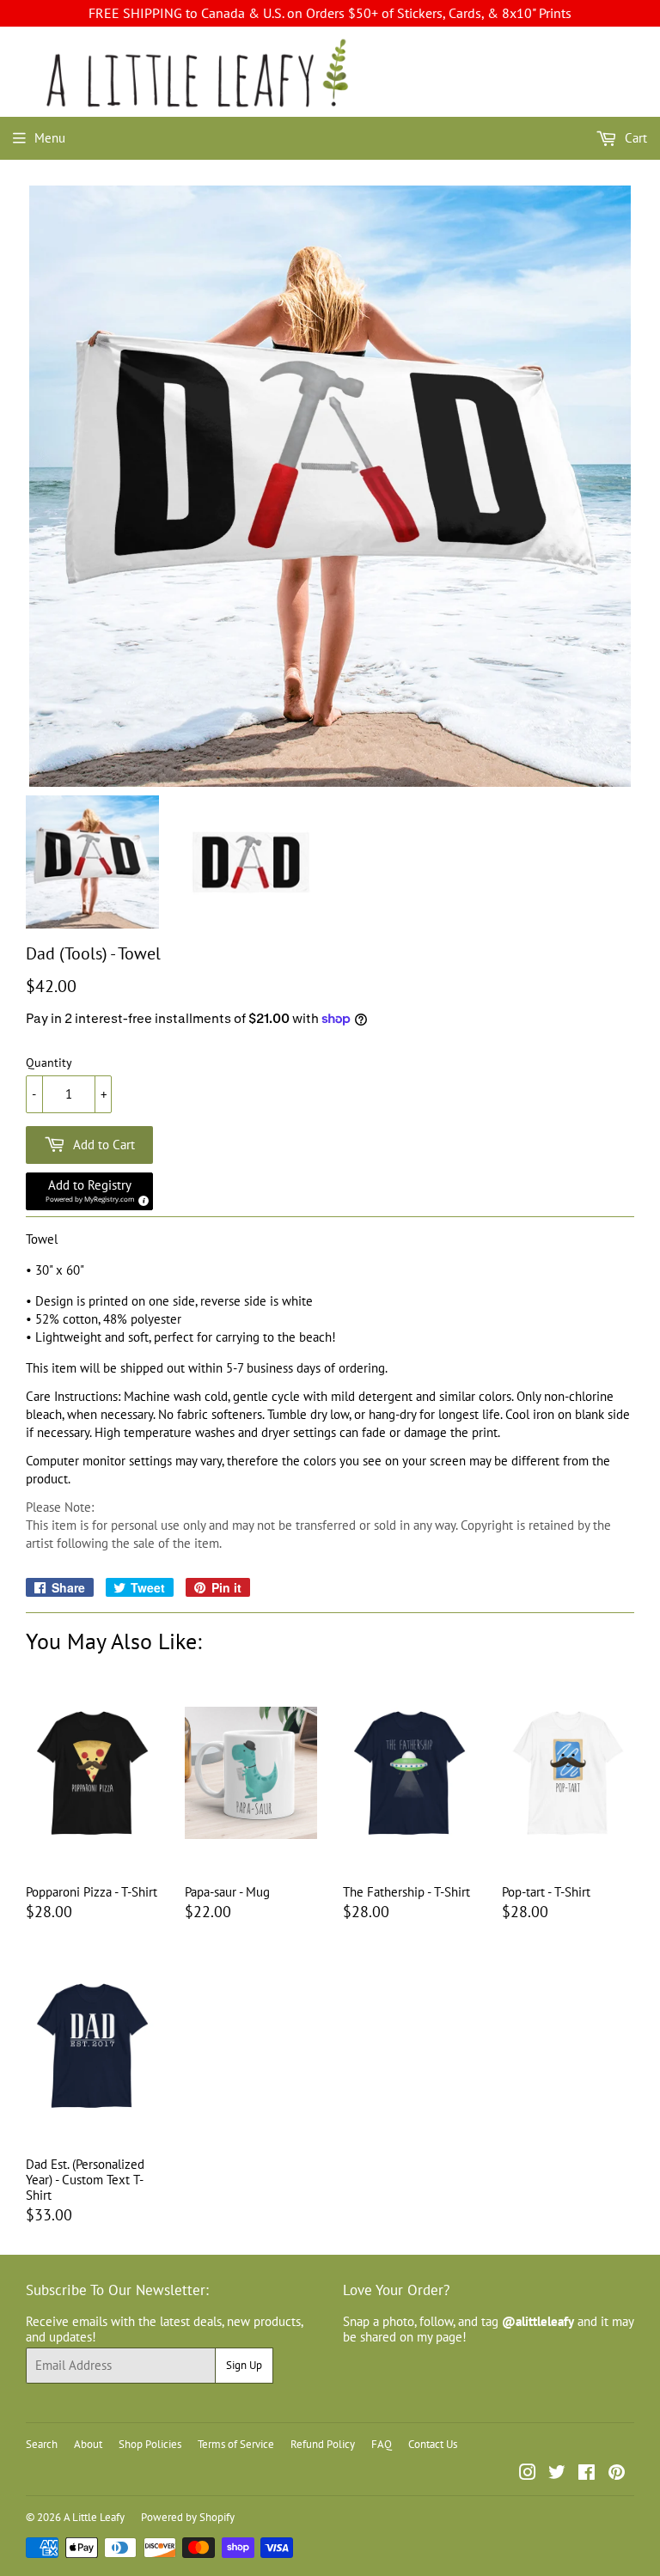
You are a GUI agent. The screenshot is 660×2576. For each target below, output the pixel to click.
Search (42, 2444)
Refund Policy (323, 2444)
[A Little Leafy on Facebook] (587, 2474)
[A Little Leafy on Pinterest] (617, 2474)
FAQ (382, 2444)
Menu (50, 138)
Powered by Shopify (188, 2517)
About (88, 2444)
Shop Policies (150, 2444)
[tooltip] (141, 1198)
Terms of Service (236, 2444)
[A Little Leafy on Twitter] (557, 2474)
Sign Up (244, 2365)
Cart (634, 138)
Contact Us (433, 2444)
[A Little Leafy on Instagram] (528, 2474)
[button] (89, 1191)
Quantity (49, 1063)
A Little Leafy (94, 2517)
